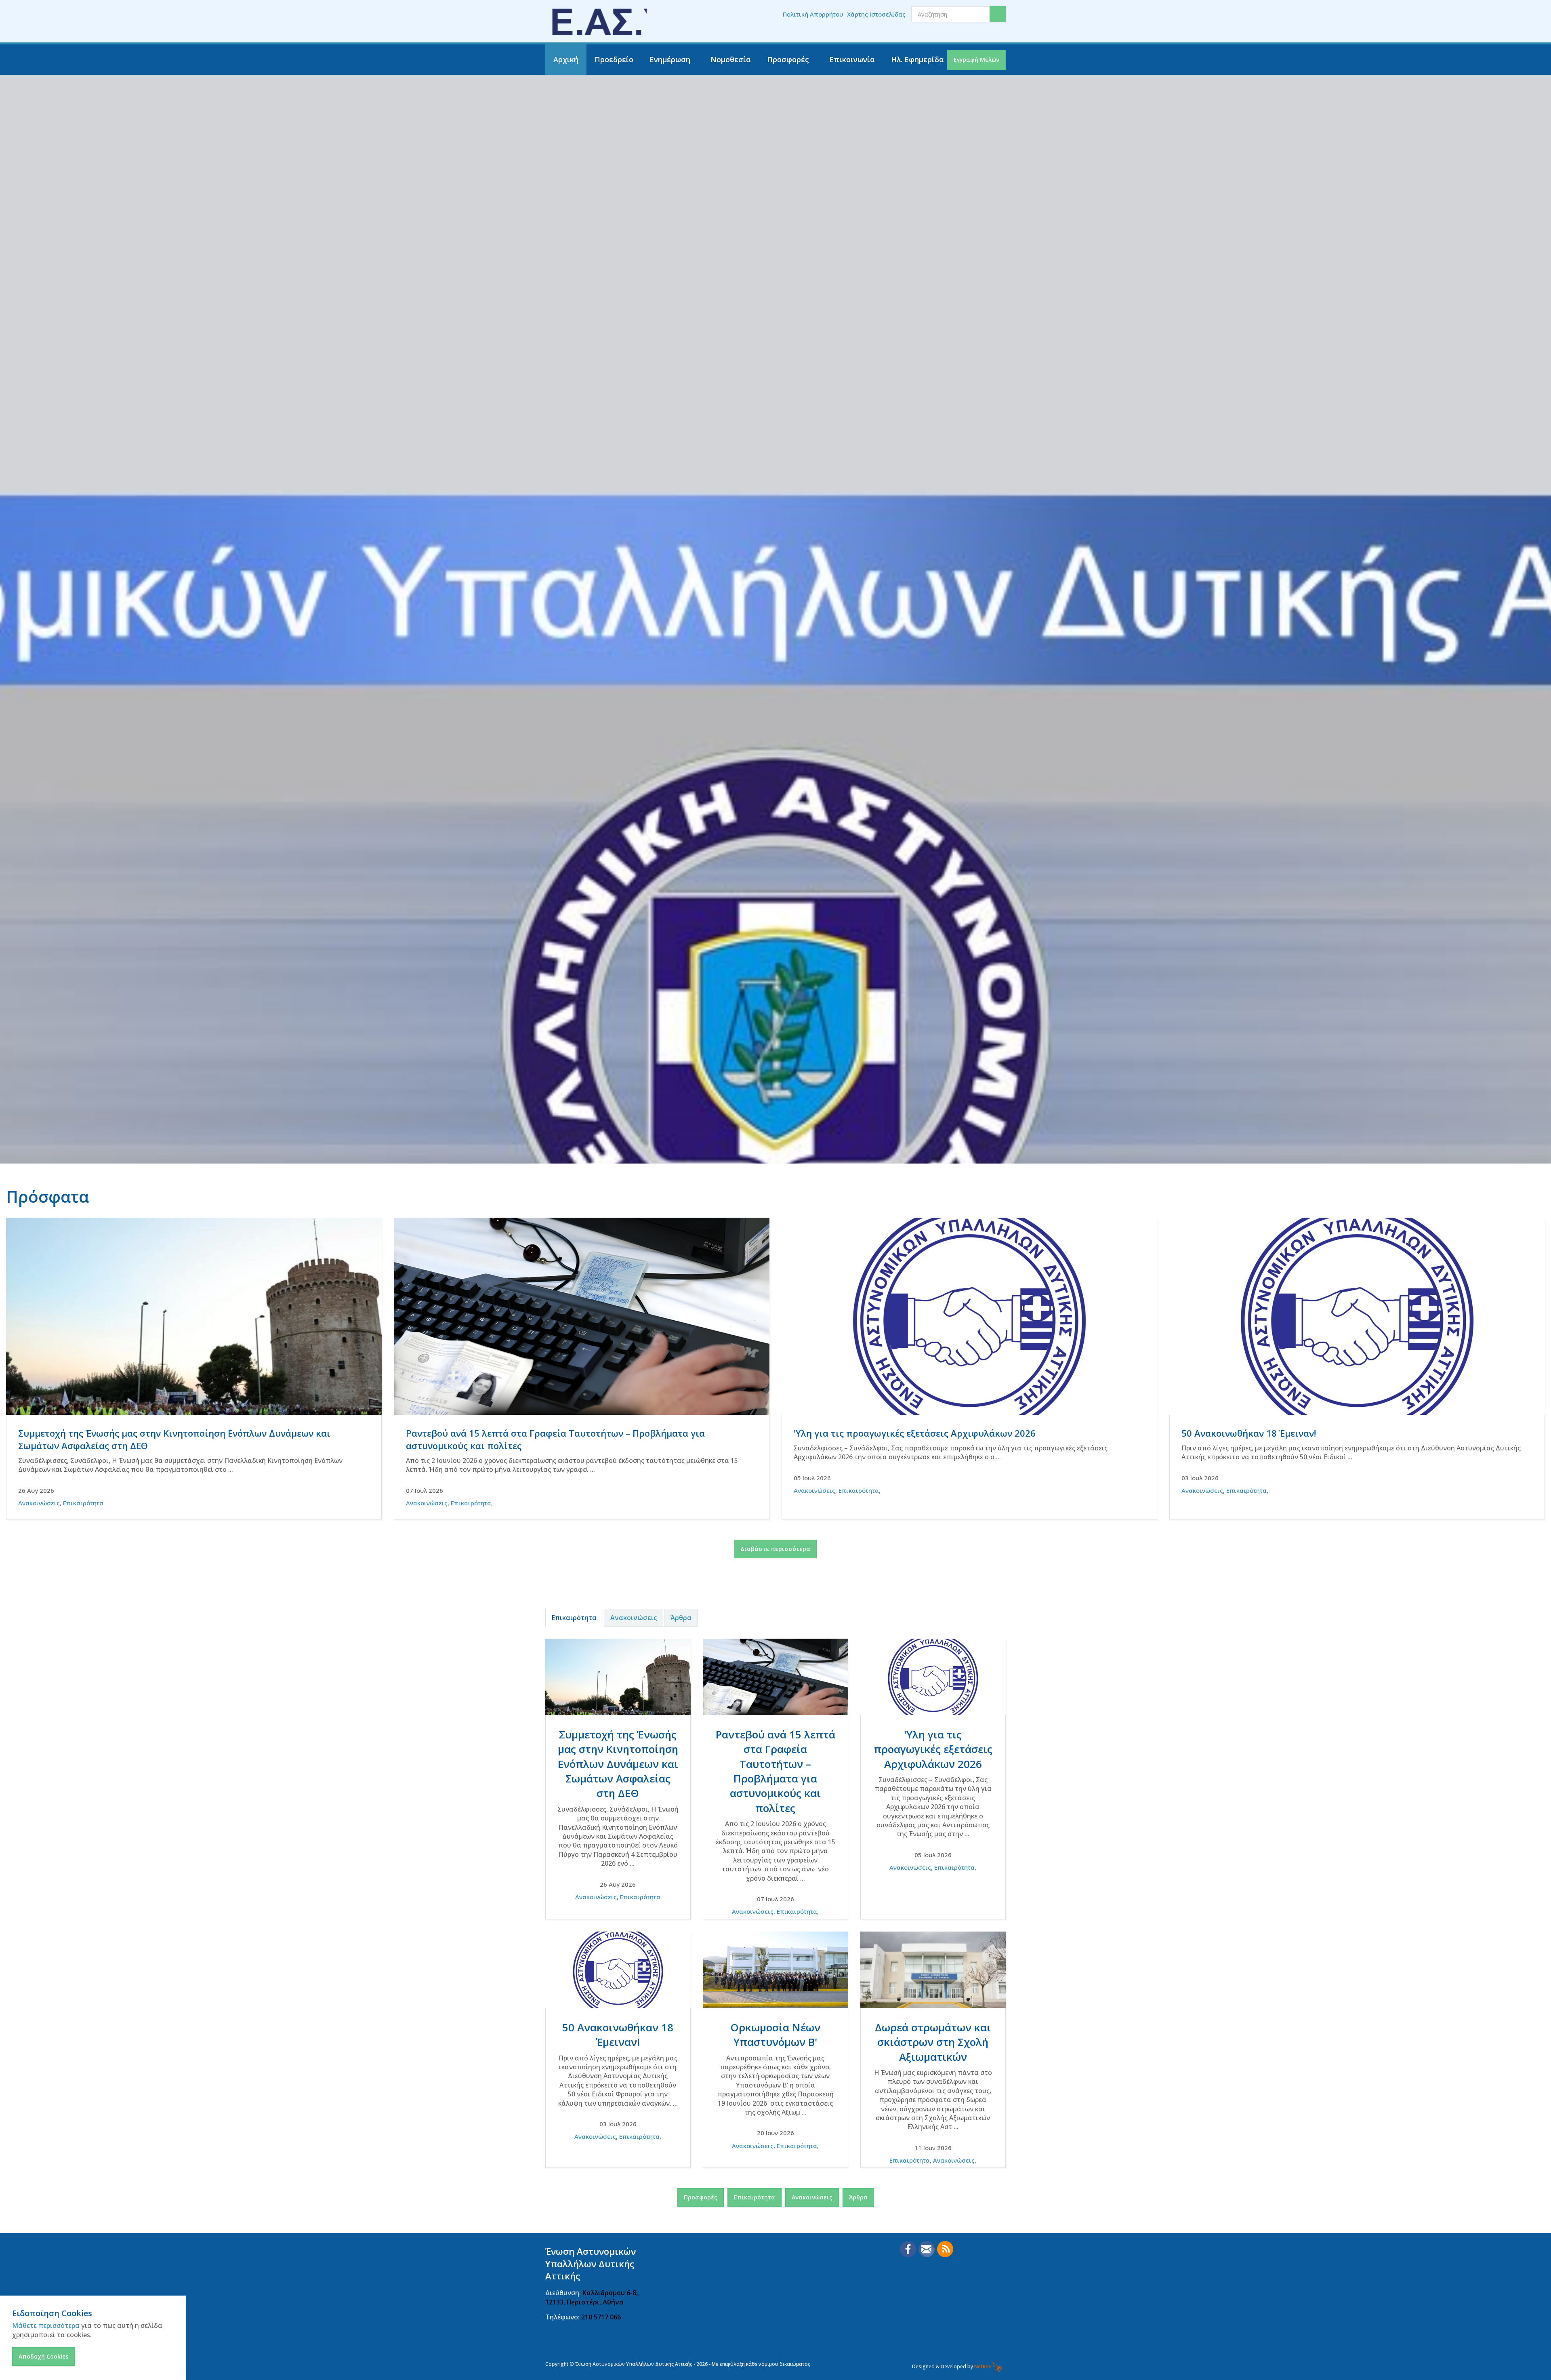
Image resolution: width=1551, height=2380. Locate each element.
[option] (775, 789)
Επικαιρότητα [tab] (574, 1618)
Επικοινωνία (852, 59)
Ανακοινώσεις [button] (812, 2197)
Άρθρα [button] (858, 2197)
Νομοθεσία (731, 59)
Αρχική (566, 59)
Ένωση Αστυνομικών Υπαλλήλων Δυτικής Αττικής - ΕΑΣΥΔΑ (596, 21)
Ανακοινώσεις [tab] (634, 1618)
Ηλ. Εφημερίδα (917, 59)
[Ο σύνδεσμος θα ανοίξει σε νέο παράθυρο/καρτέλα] (908, 2249)
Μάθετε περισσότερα (46, 2325)
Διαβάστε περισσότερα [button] (775, 1549)
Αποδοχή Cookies (43, 2356)
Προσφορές (788, 59)
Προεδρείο (614, 59)
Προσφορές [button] (701, 2197)
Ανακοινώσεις (39, 1503)
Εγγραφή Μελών (976, 60)
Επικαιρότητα (83, 1503)
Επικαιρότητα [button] (754, 2197)
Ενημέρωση (670, 59)
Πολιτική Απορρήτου (813, 14)
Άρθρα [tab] (681, 1618)
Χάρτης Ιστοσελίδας (876, 14)
